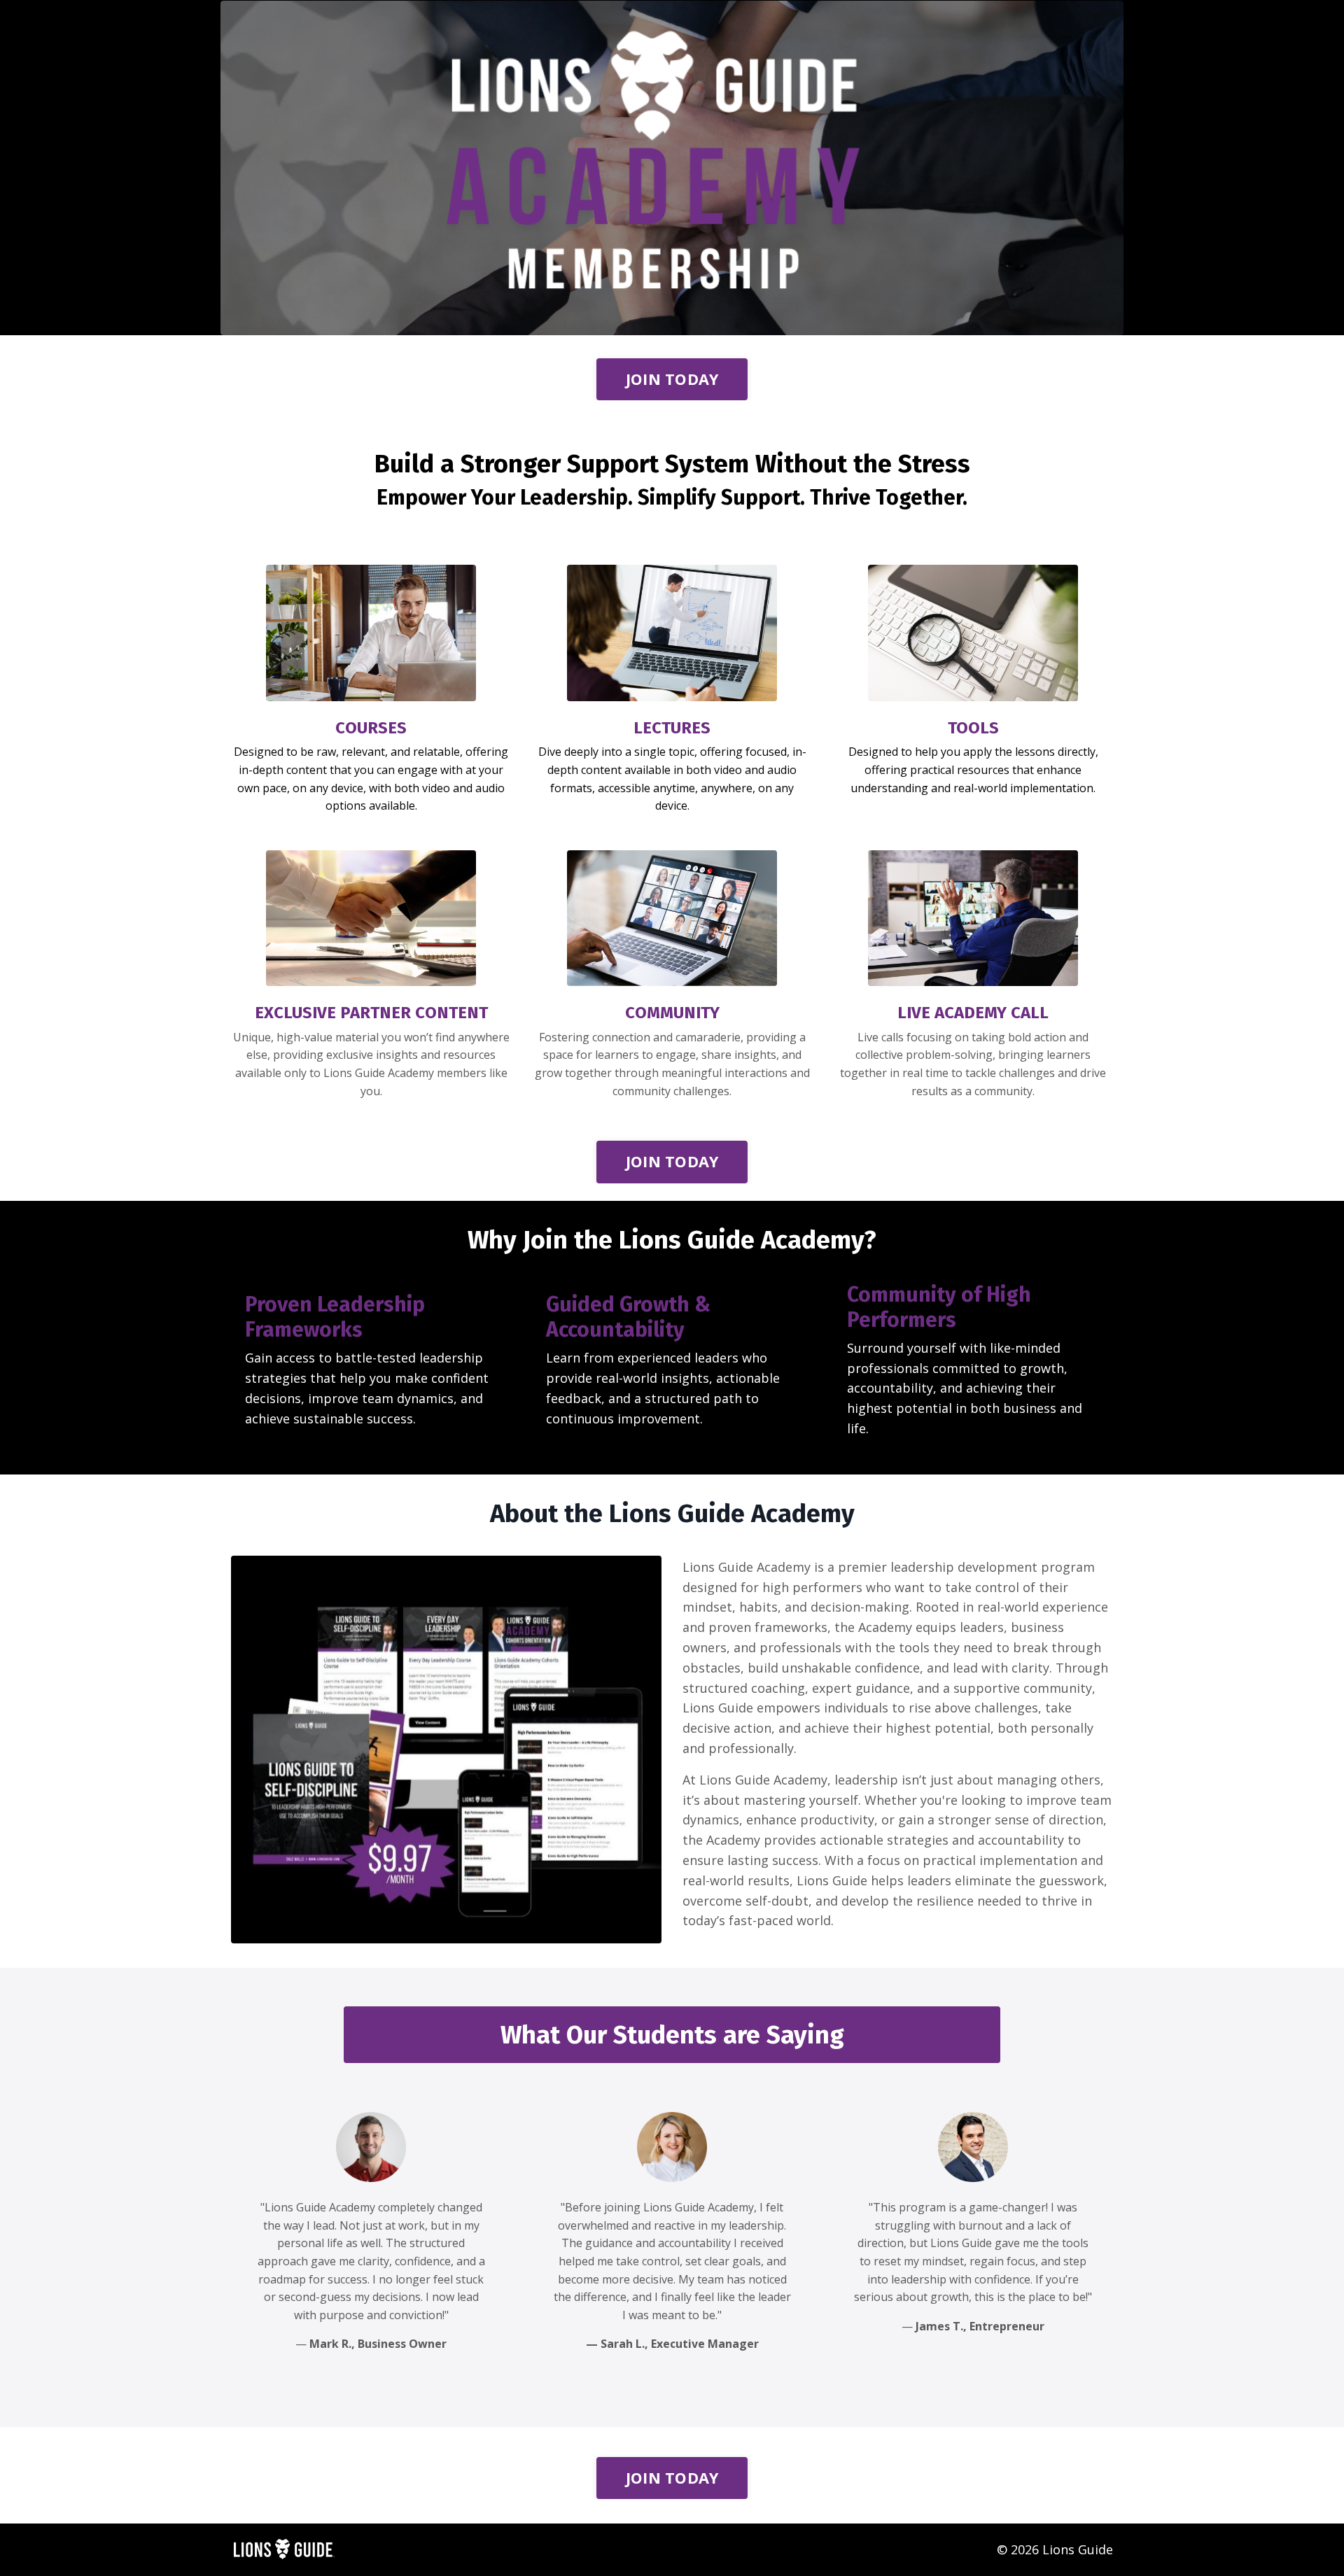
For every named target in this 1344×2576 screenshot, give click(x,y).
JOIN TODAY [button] (672, 379)
